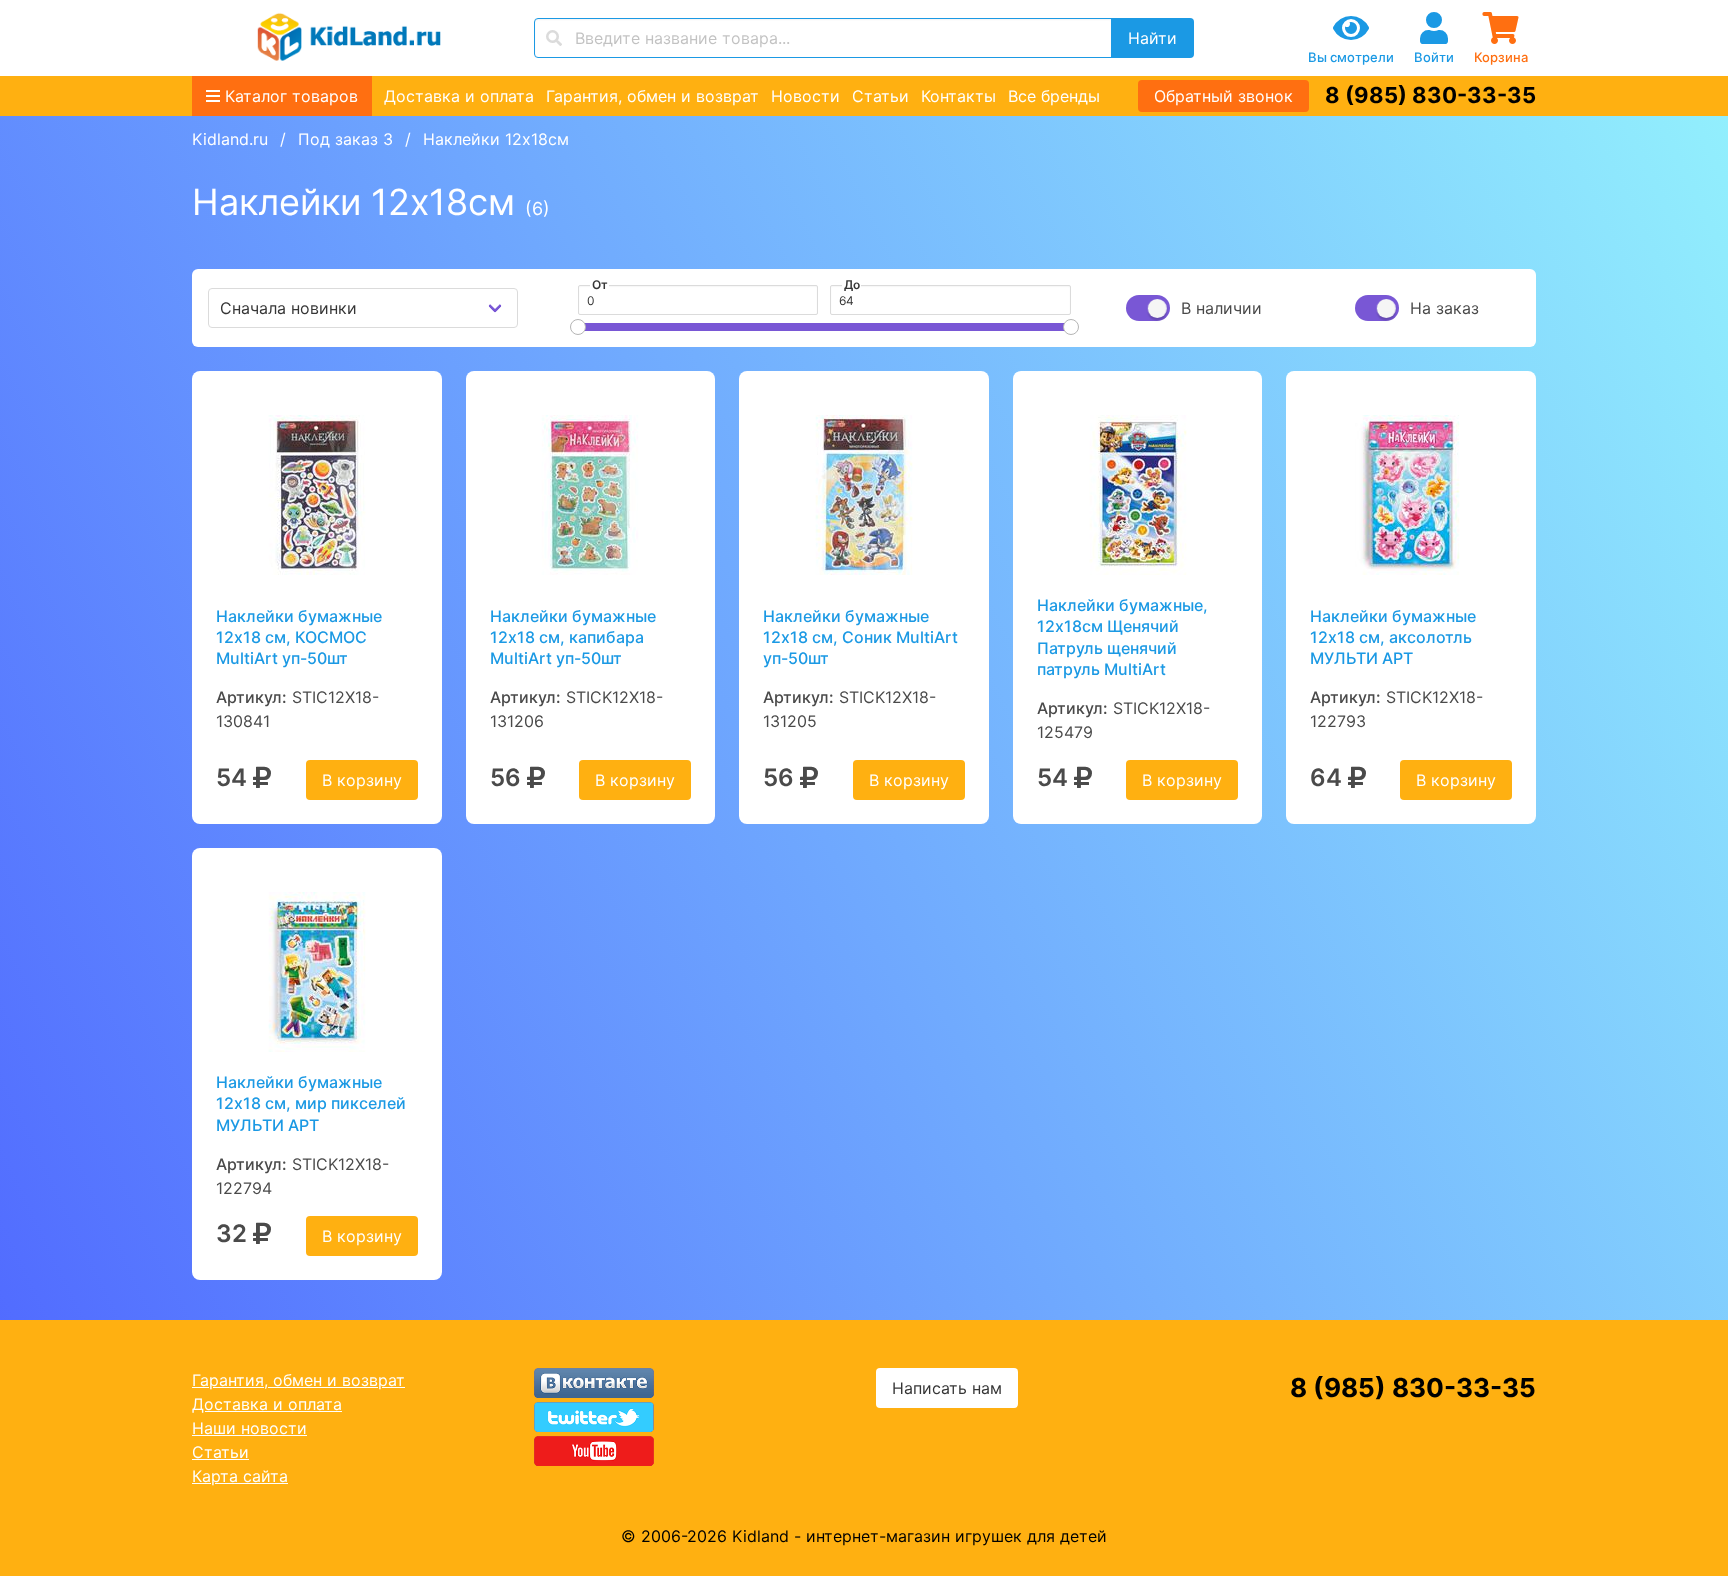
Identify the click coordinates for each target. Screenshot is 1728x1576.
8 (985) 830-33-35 (1430, 95)
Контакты (958, 96)
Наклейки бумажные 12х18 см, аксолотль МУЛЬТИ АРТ (1393, 637)
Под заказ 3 (345, 139)
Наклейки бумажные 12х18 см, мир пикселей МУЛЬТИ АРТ (311, 1103)
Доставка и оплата (459, 96)
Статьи (880, 96)
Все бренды (1054, 96)
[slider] (578, 327)
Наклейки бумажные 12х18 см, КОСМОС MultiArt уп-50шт (299, 637)
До (852, 284)
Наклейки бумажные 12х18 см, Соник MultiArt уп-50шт (860, 637)
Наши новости (249, 1428)
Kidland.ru (230, 139)
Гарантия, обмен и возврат (652, 96)
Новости (805, 96)
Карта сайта (240, 1476)
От (600, 284)
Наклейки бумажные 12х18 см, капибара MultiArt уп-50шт (573, 637)
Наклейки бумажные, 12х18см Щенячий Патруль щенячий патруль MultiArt (1122, 637)
